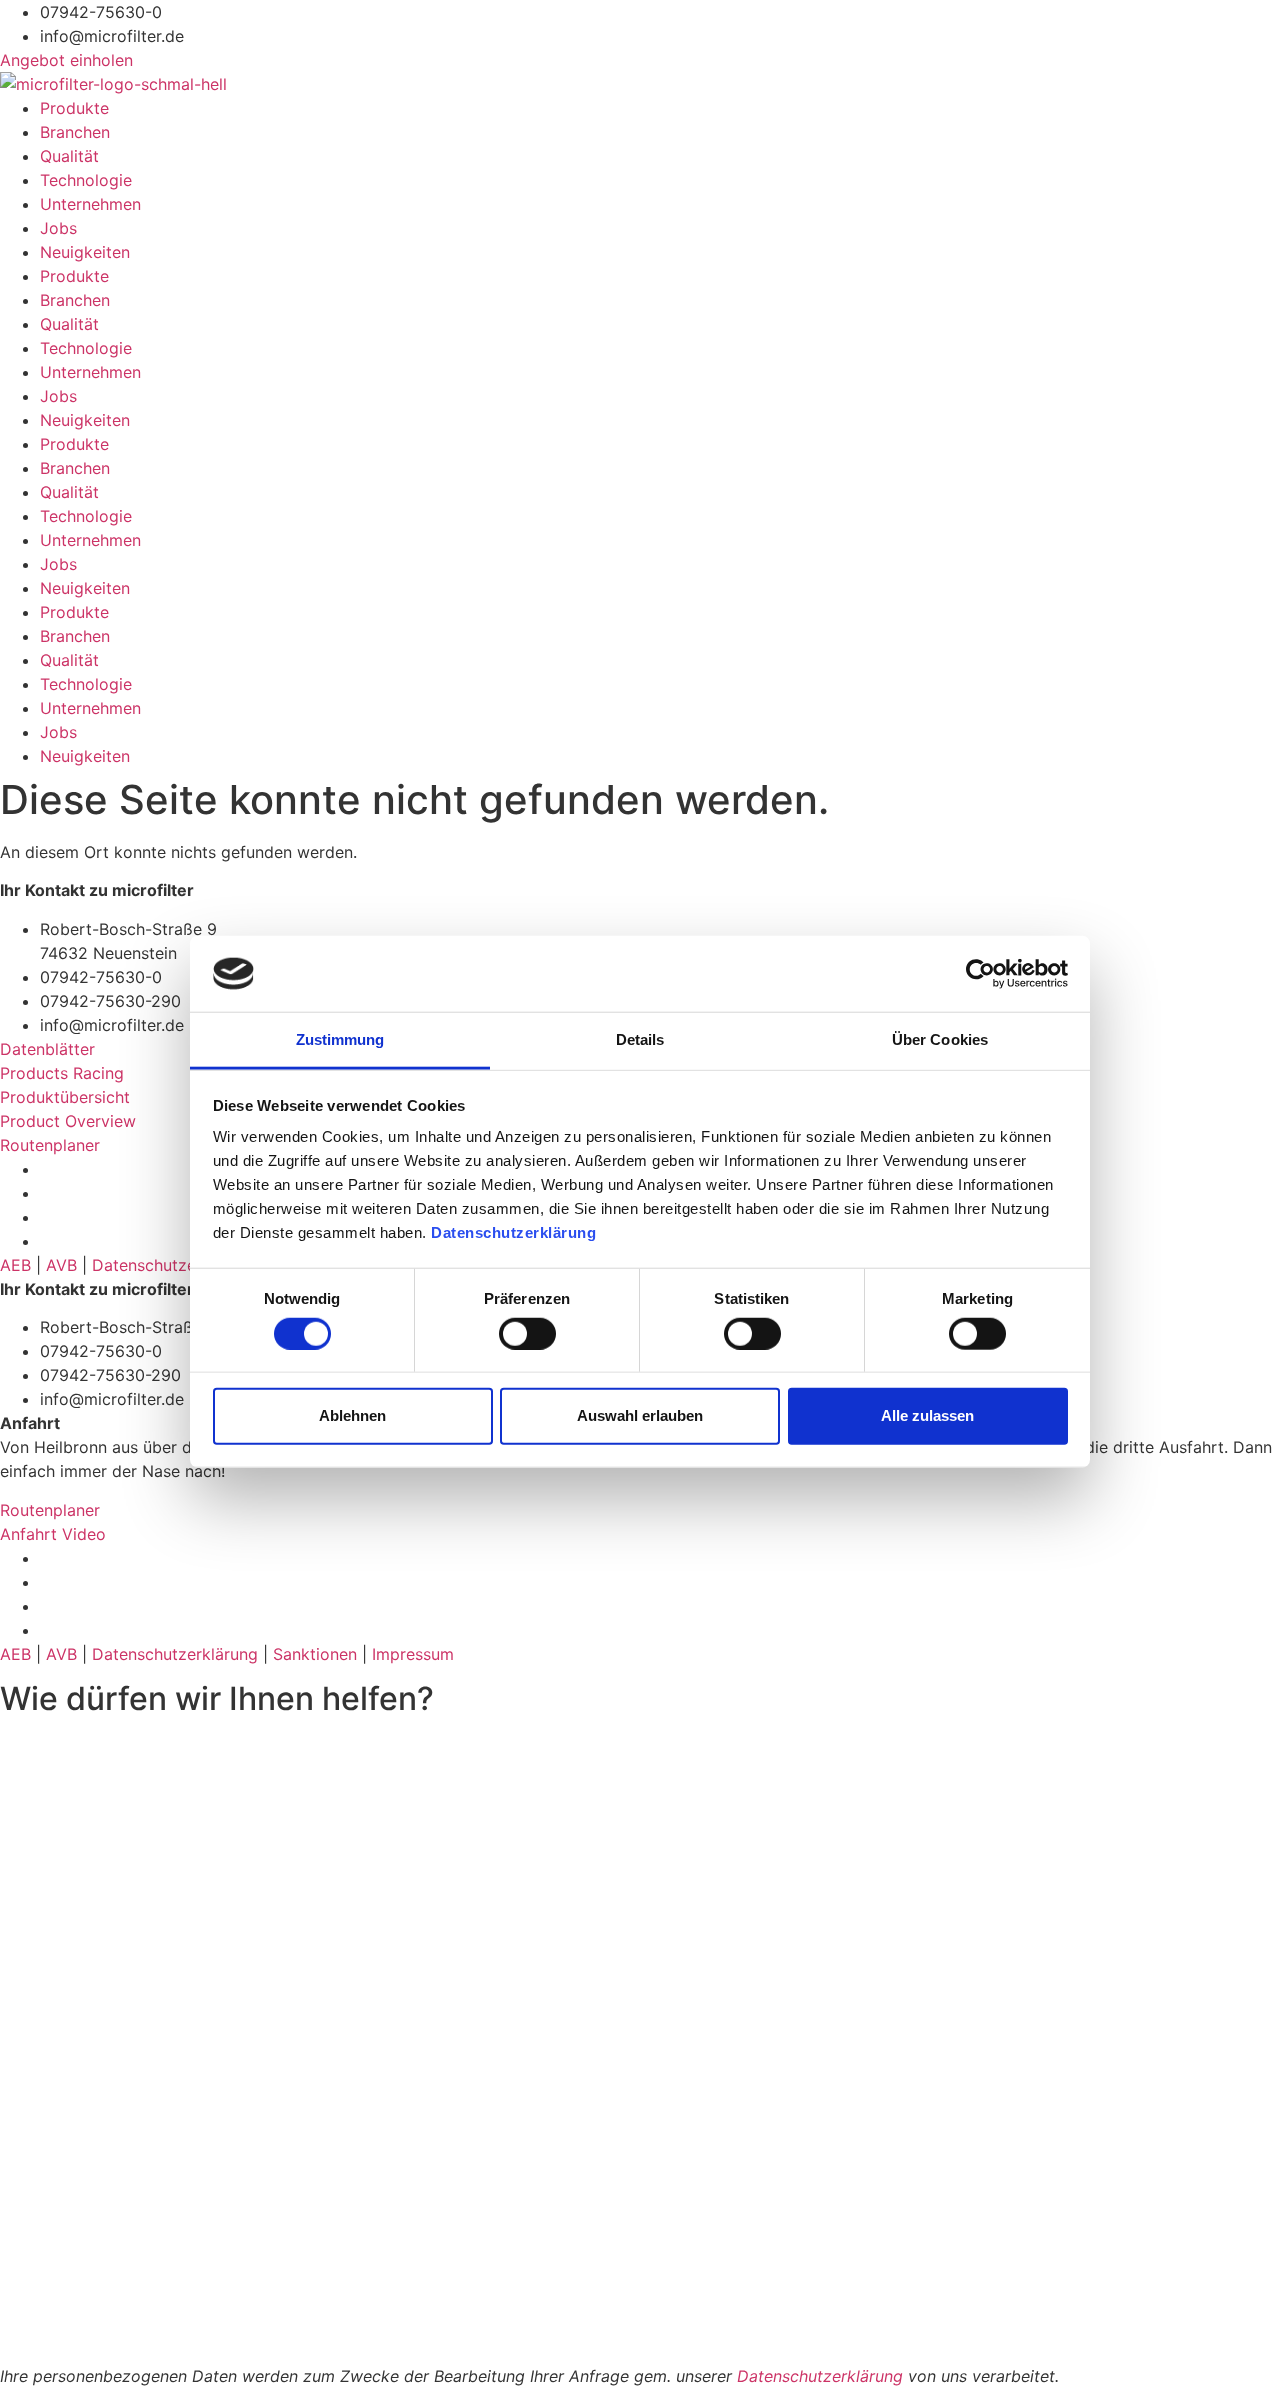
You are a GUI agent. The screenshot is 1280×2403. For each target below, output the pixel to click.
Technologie (86, 180)
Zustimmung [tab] (340, 1039)
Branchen (75, 132)
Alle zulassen (927, 1415)
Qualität (69, 156)
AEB (15, 1265)
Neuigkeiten (85, 252)
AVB (61, 1265)
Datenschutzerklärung (516, 1232)
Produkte (74, 108)
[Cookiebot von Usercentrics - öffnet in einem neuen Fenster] (980, 974)
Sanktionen (315, 1654)
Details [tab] (640, 1039)
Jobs (58, 228)
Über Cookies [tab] (940, 1039)
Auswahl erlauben (640, 1415)
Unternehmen (90, 204)
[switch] (527, 1333)
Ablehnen (352, 1415)
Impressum (413, 1654)
